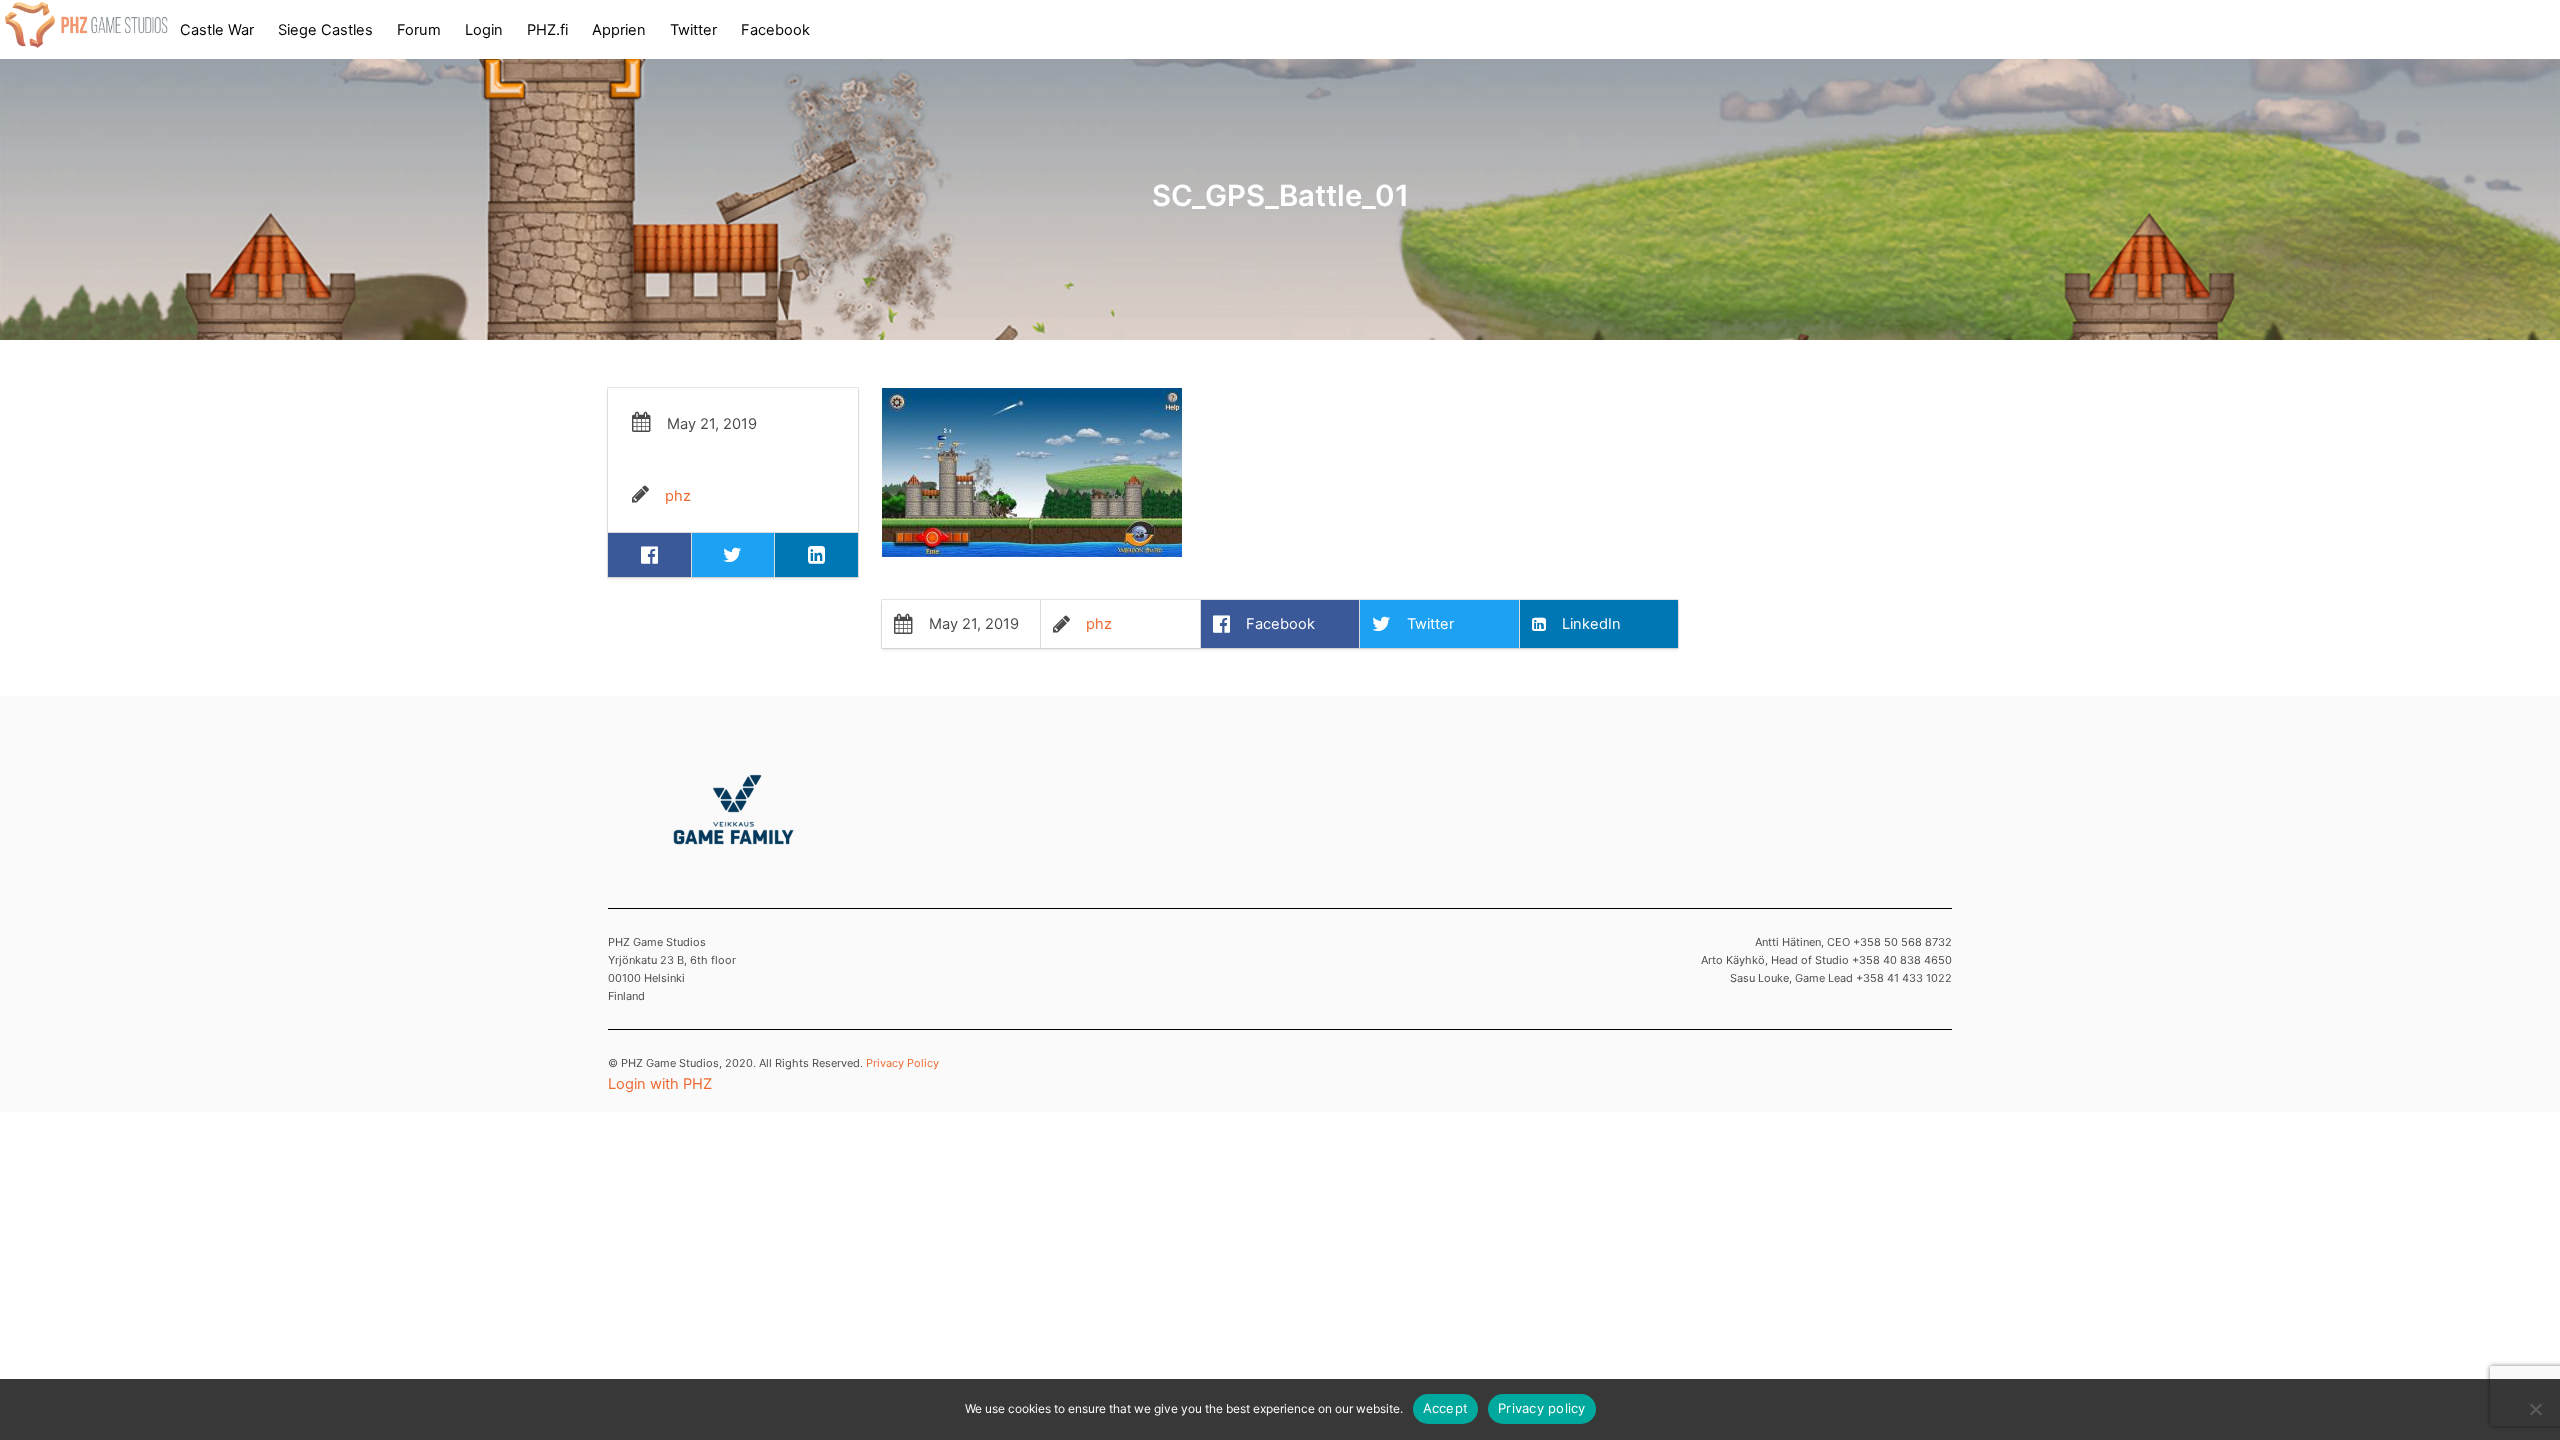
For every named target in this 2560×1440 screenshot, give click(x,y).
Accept (1446, 1408)
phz (678, 496)
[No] (2535, 1409)
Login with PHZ (660, 1084)
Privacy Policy (902, 1063)
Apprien (619, 30)
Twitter (693, 30)
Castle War (217, 30)
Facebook (775, 30)
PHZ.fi (547, 30)
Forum (419, 30)
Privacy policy (1542, 1408)
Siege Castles (325, 30)
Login (484, 30)
